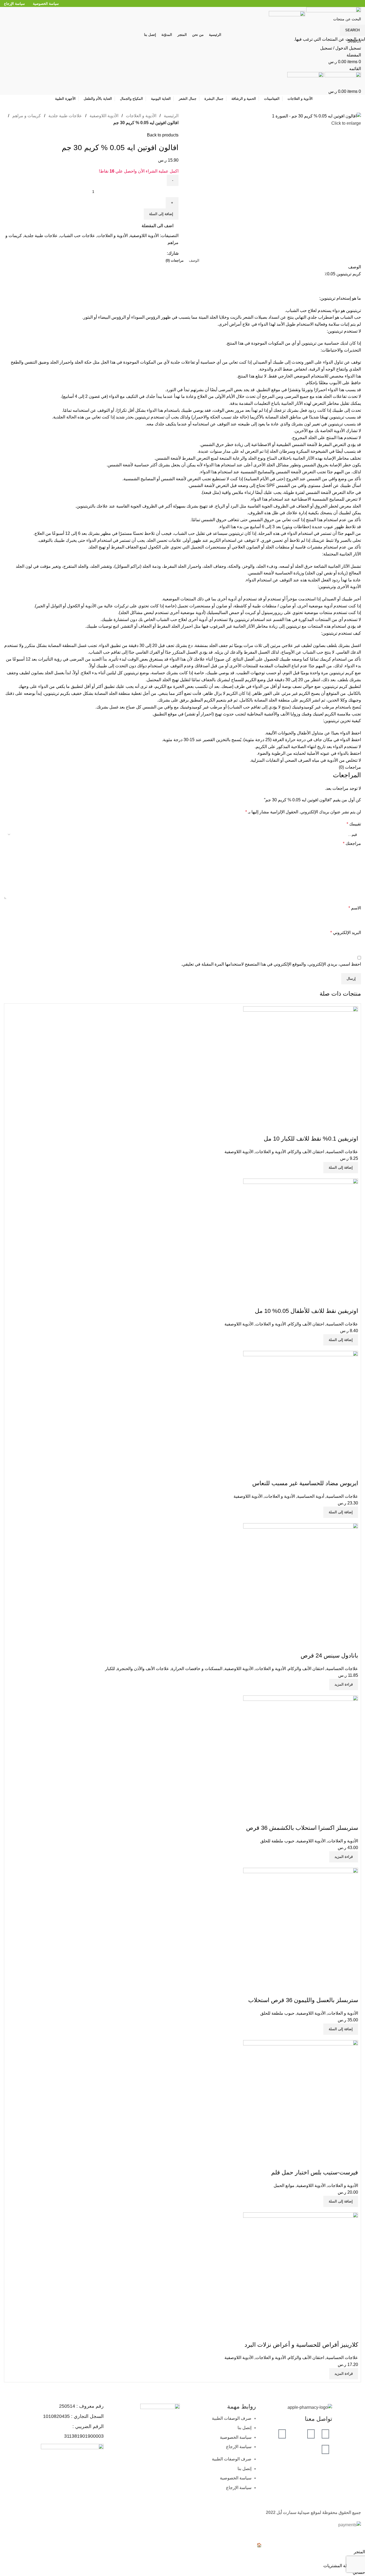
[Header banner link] (183, 1288)
